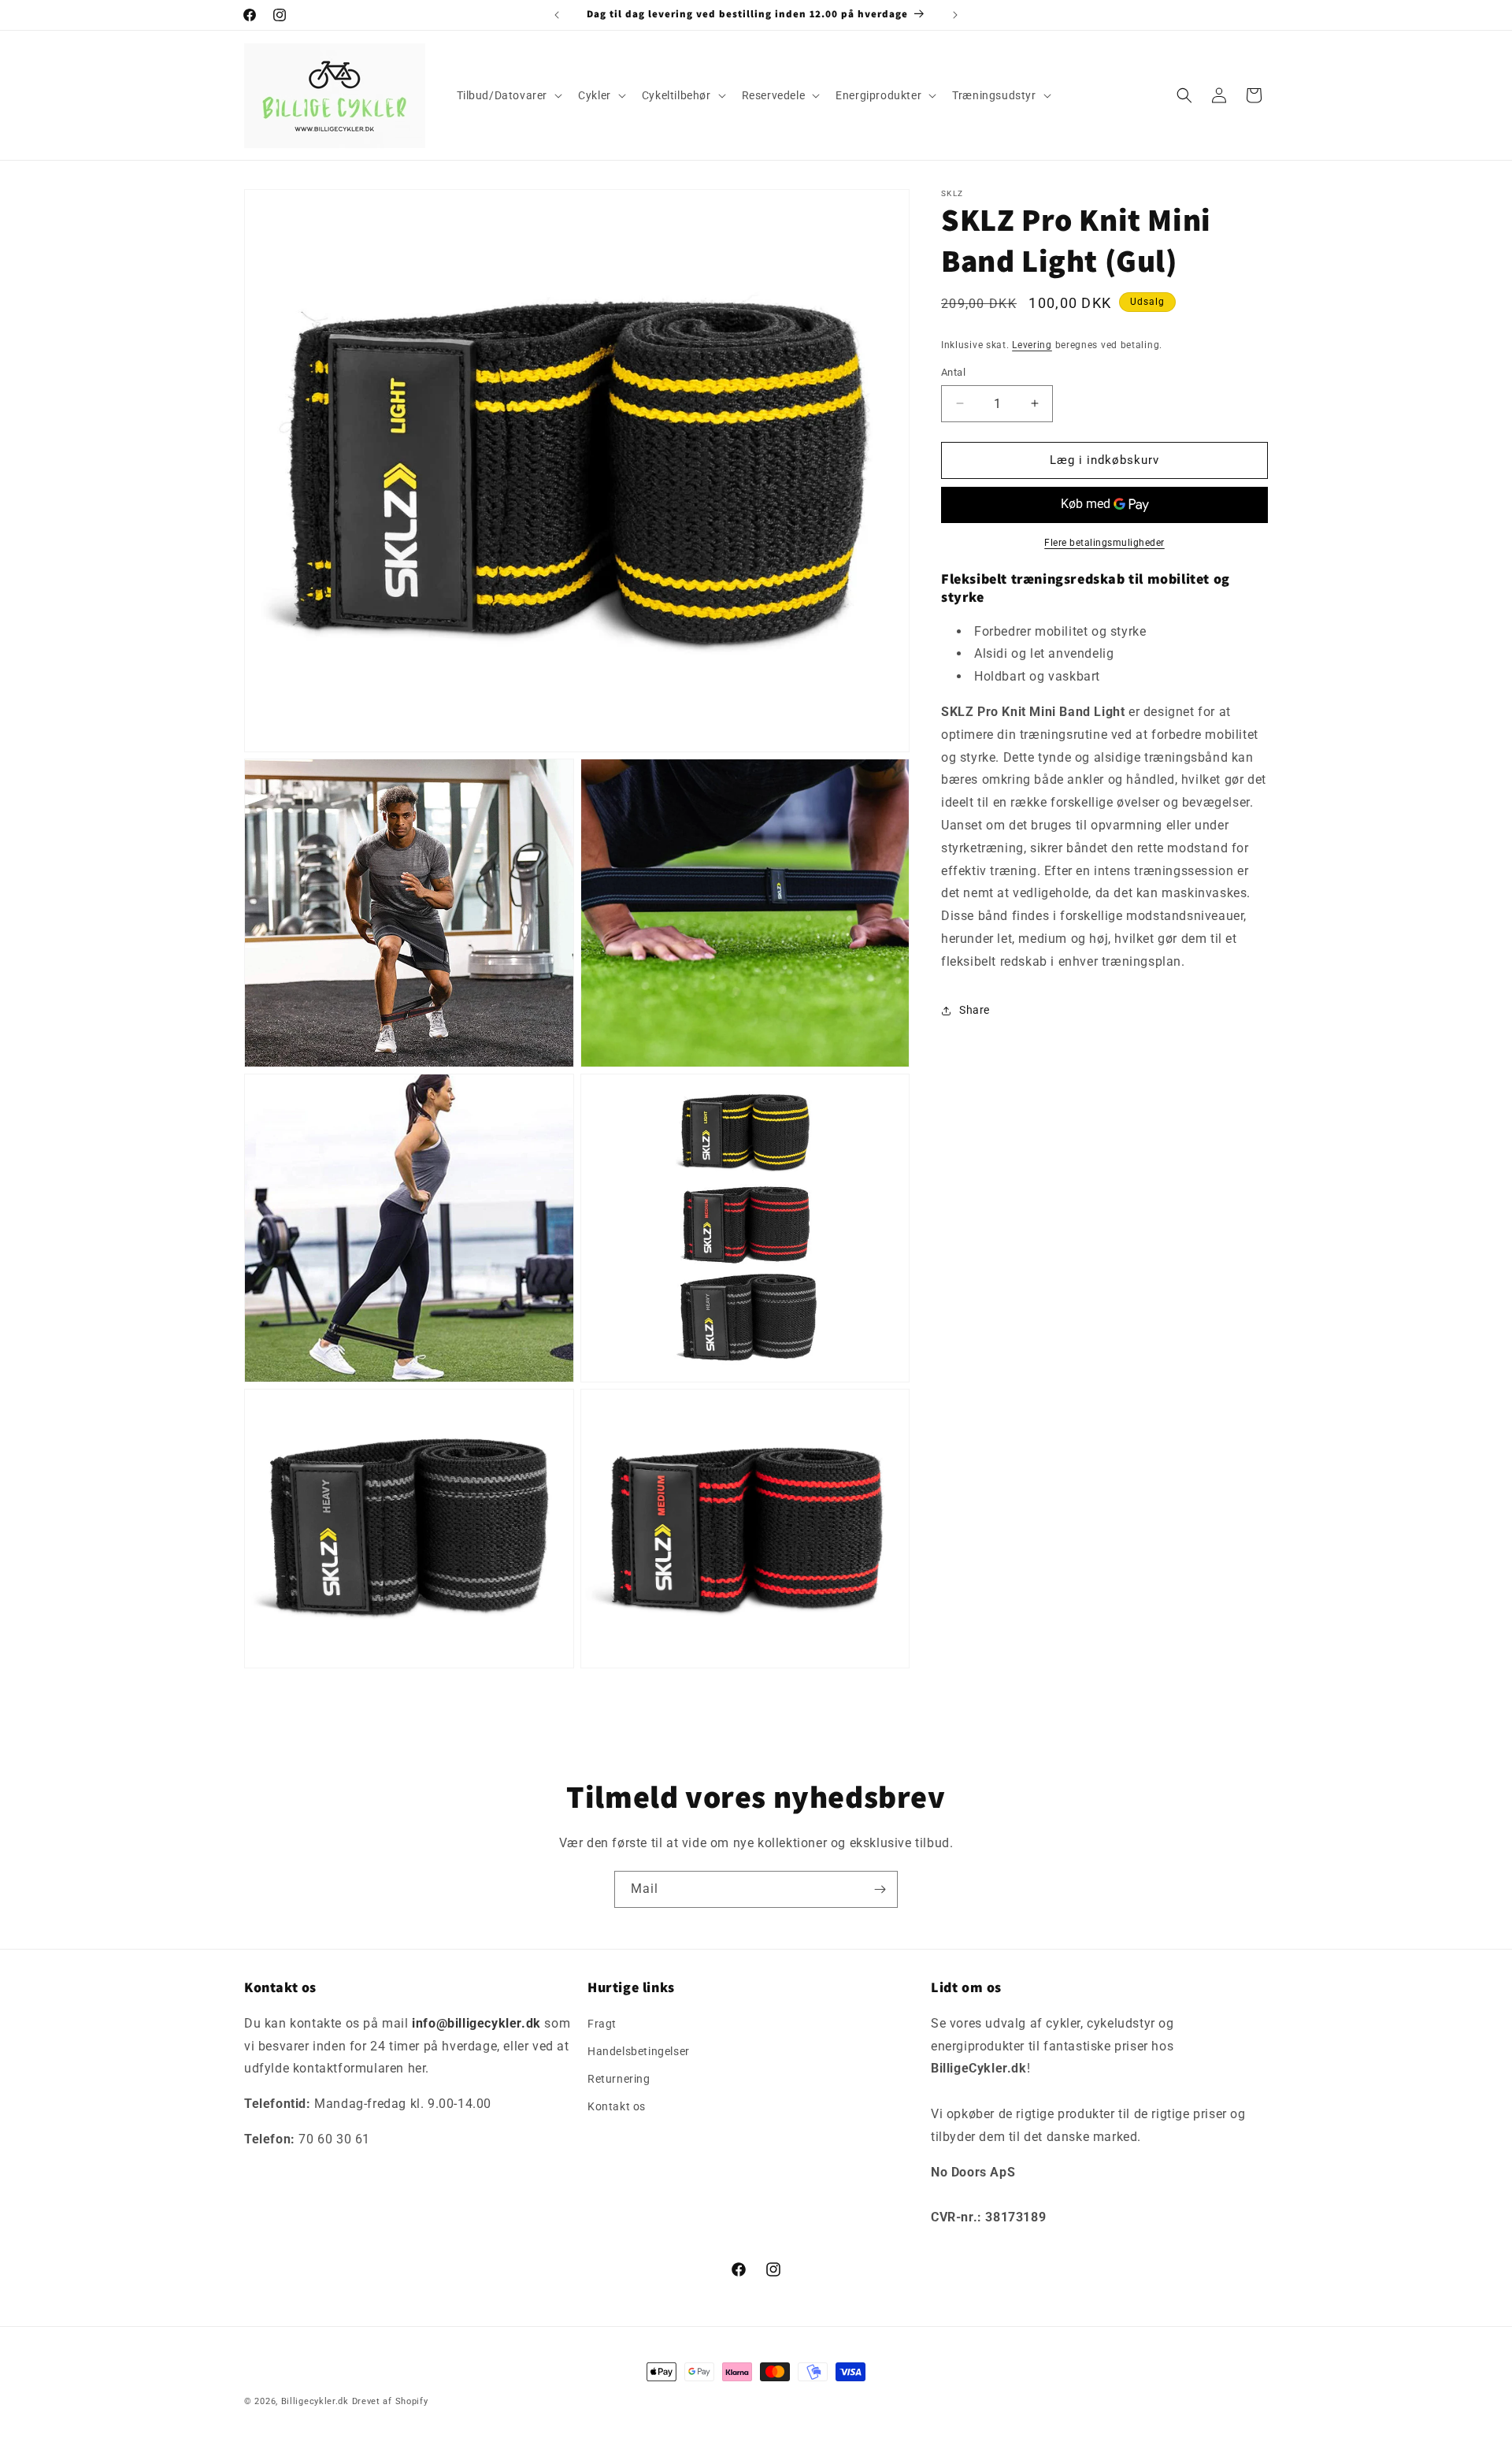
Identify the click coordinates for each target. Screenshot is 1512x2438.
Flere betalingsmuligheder (1104, 543)
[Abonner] (880, 1889)
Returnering (619, 2079)
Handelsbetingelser (639, 2050)
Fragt (602, 2023)
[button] (508, 95)
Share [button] (975, 1010)
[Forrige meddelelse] (557, 15)
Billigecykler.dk (315, 2401)
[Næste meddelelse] (955, 15)
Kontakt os (617, 2106)
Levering (1032, 345)
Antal (953, 372)
